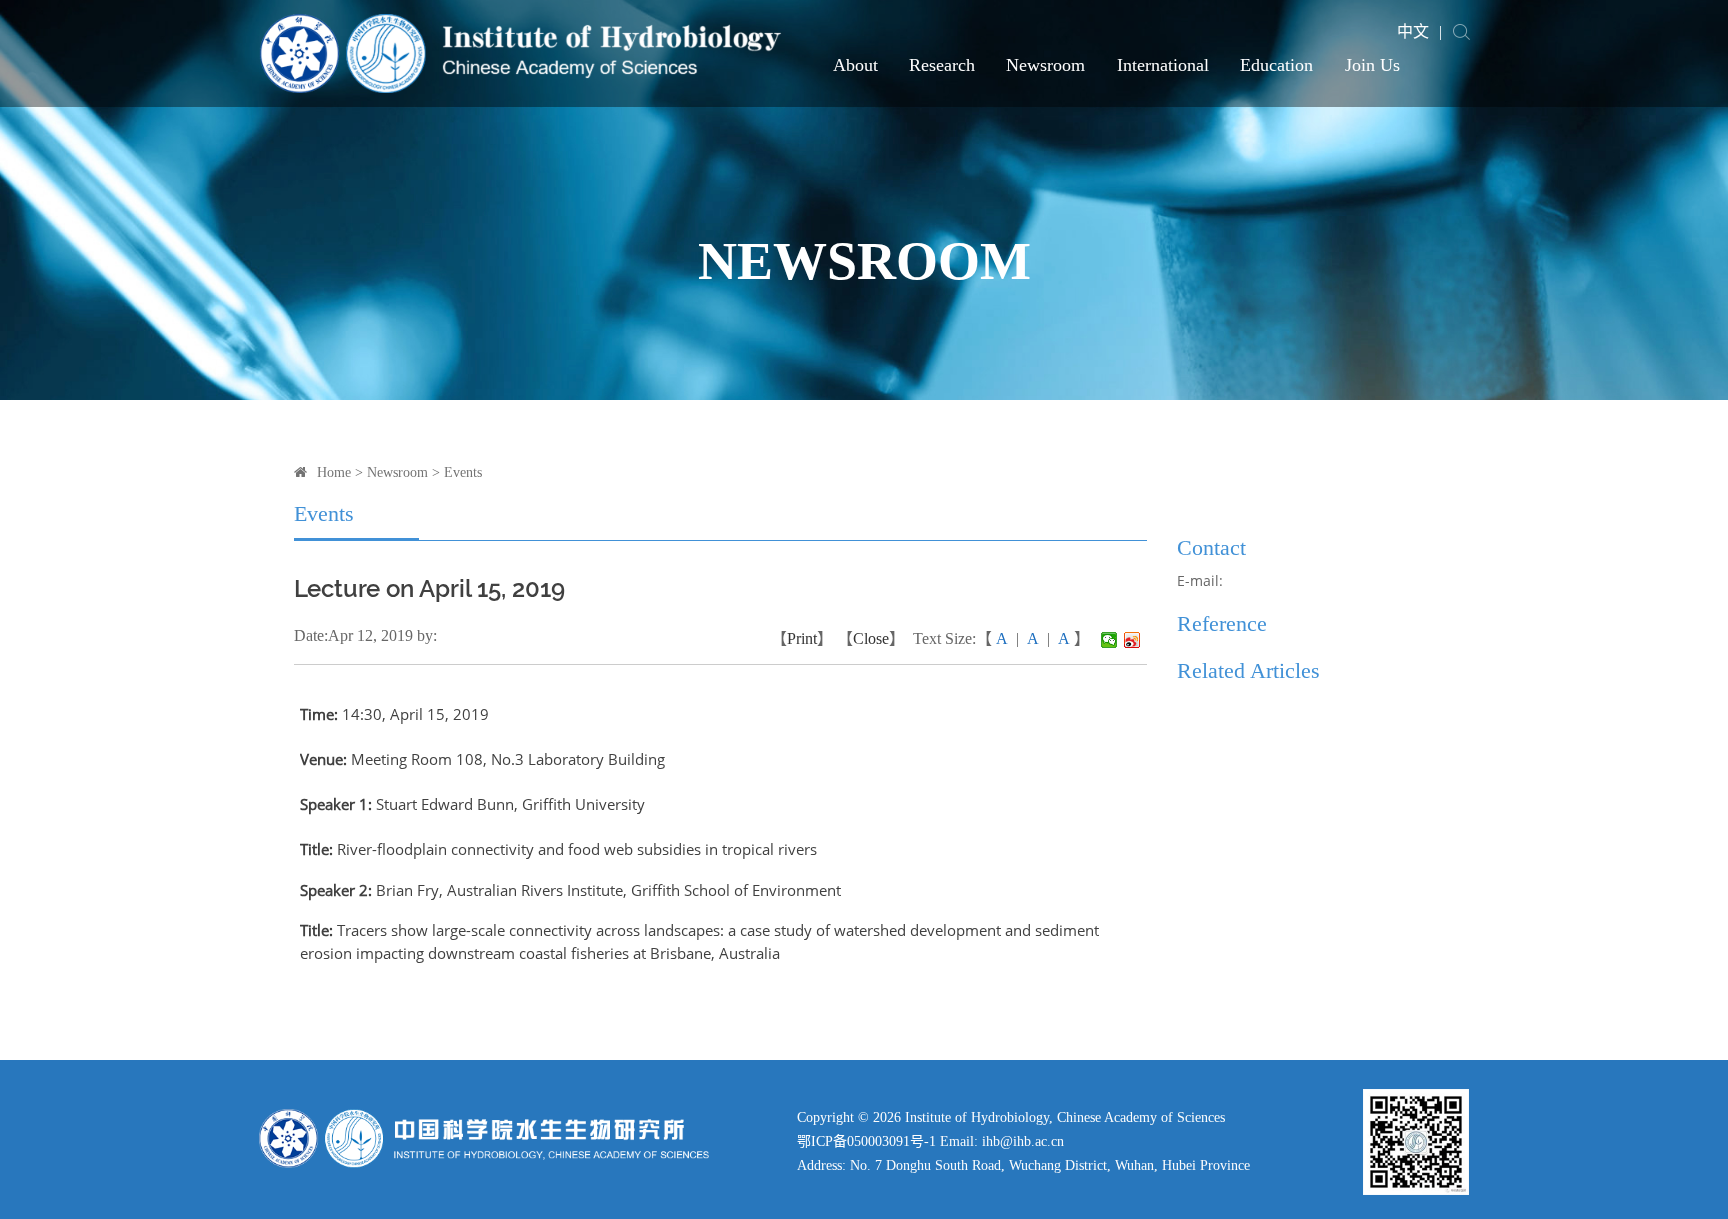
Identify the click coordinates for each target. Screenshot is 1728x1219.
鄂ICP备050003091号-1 (866, 1141)
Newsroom (1045, 65)
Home (334, 472)
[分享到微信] (1109, 640)
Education (1276, 65)
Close (871, 638)
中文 (1413, 31)
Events (463, 472)
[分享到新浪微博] (1132, 640)
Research (942, 65)
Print (802, 638)
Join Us (1372, 65)
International (1163, 65)
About (855, 65)
